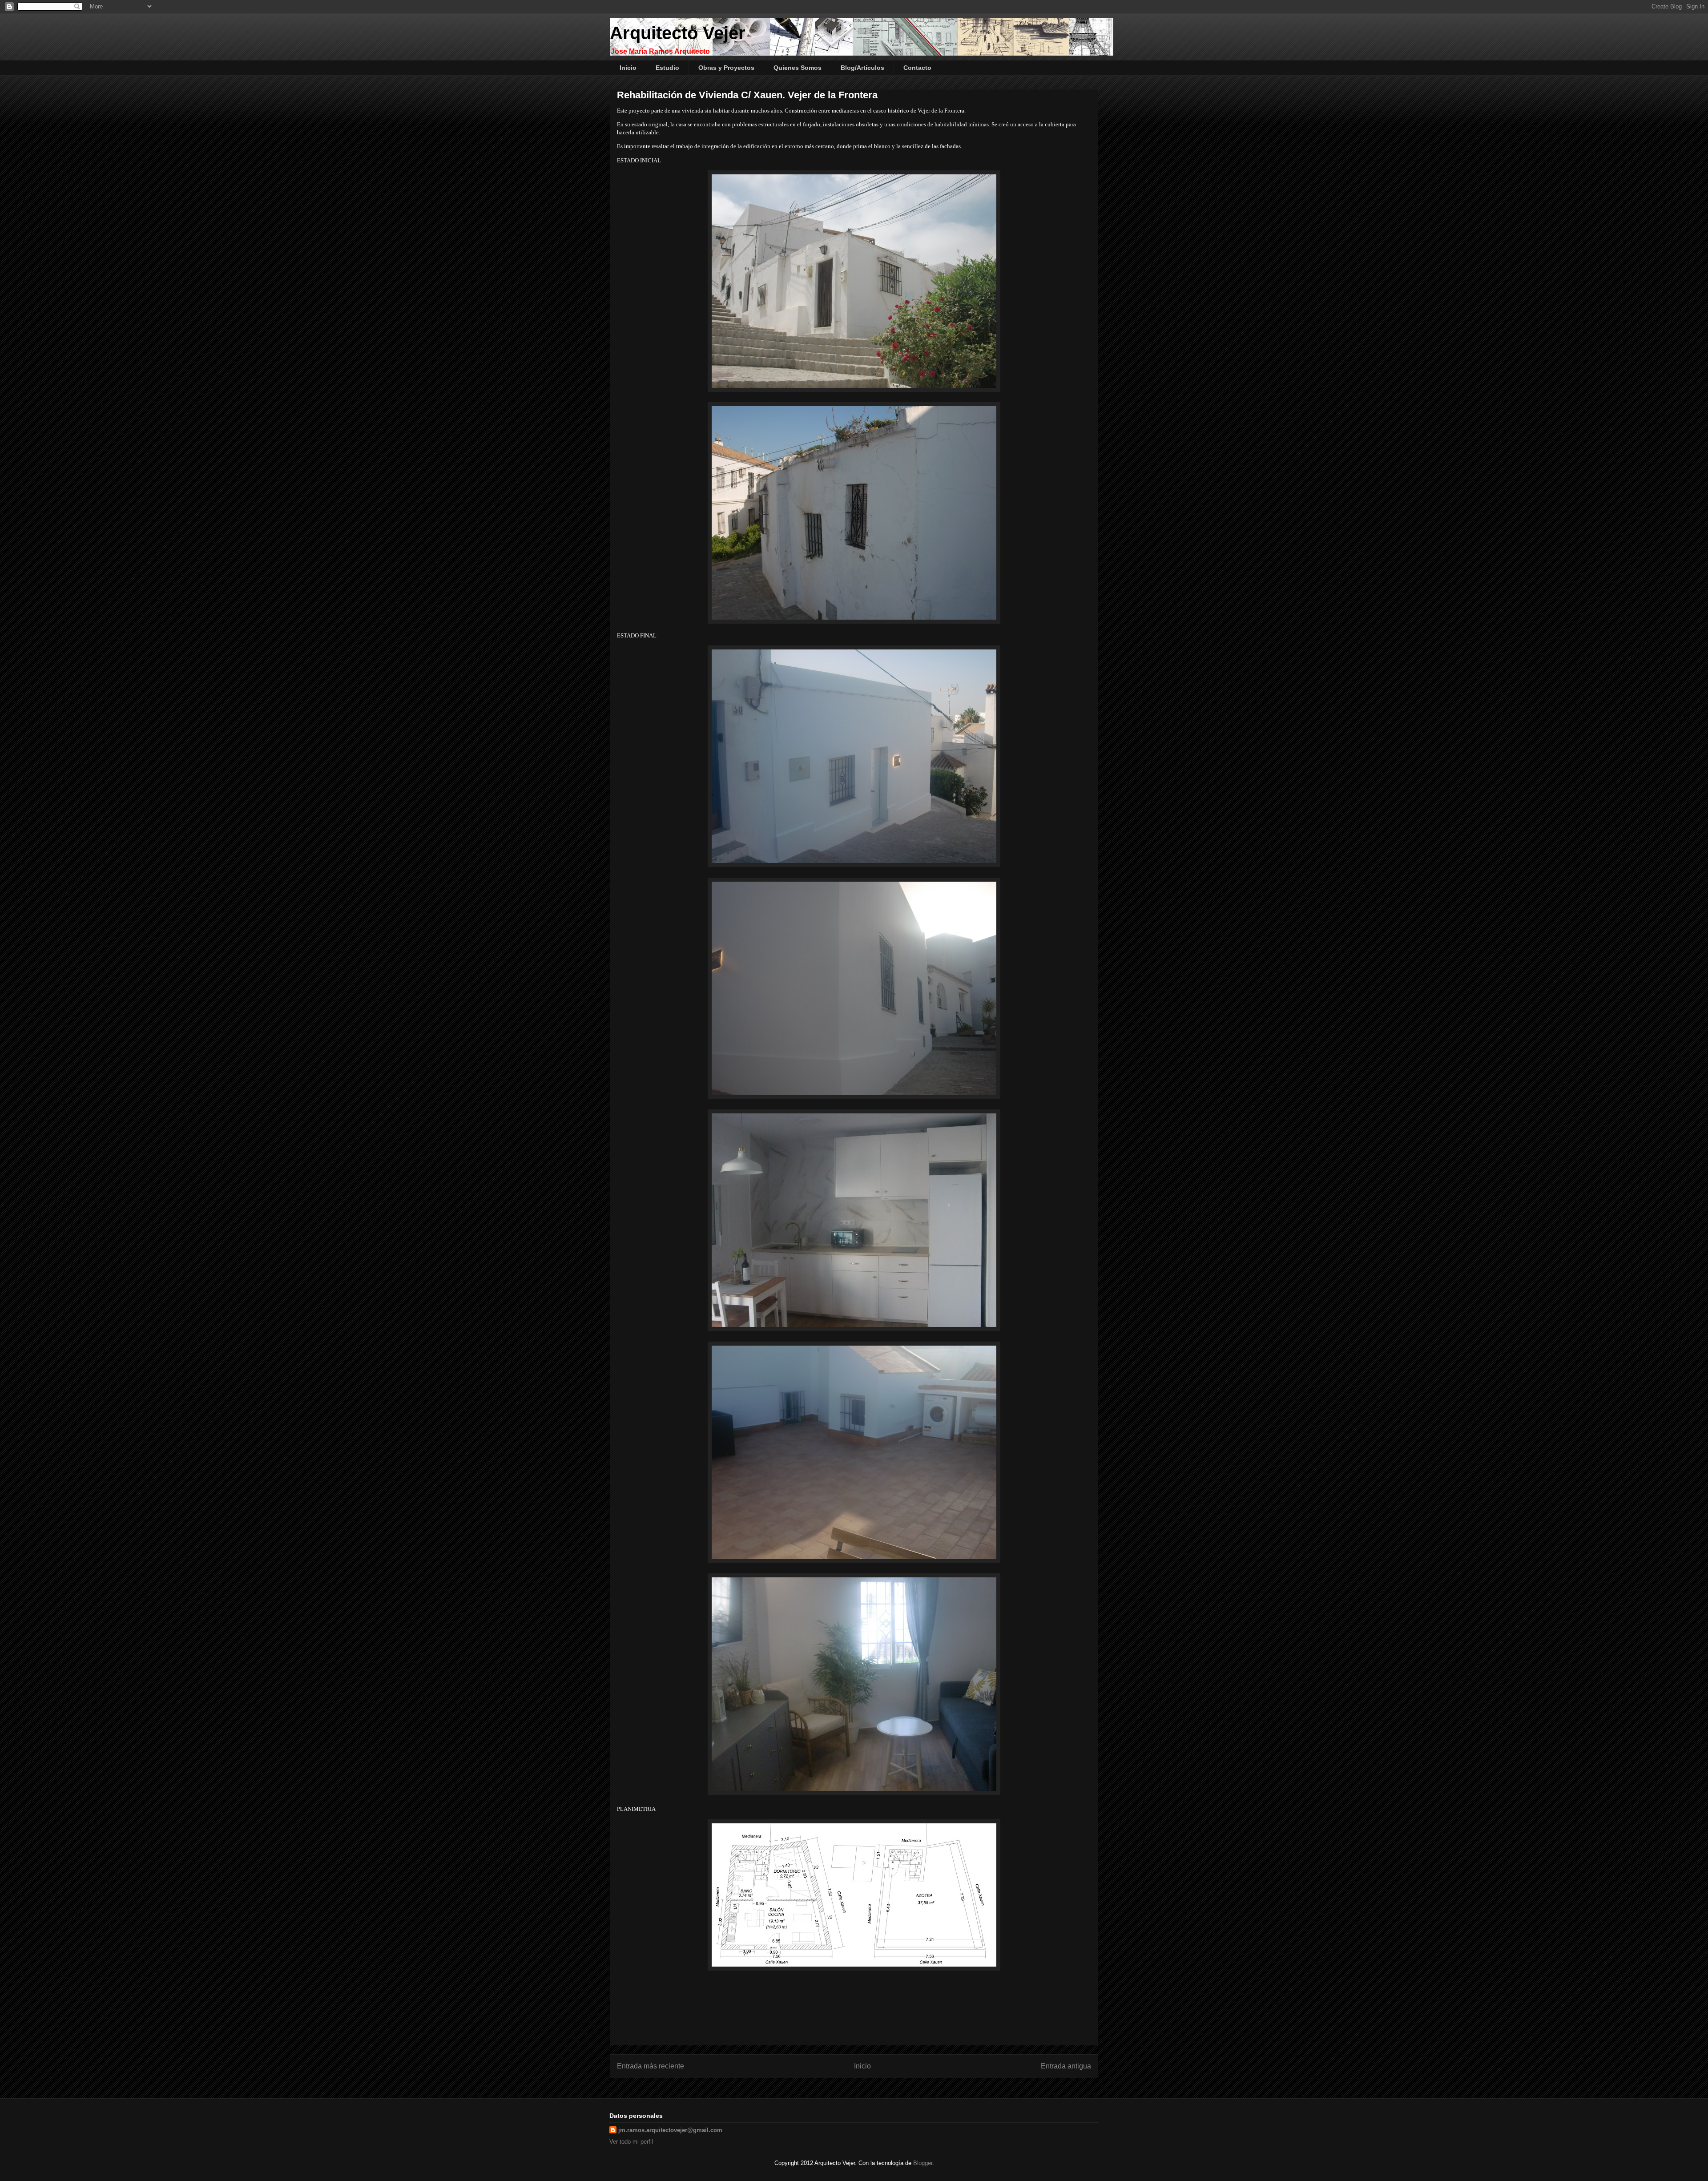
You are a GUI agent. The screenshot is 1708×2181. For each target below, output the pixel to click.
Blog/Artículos (862, 68)
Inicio (628, 68)
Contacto (917, 68)
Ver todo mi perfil (631, 2142)
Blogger (923, 2163)
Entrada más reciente (651, 2066)
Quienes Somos (798, 68)
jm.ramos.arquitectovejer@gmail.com (670, 2130)
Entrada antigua (1066, 2066)
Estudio (667, 68)
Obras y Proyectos (726, 68)
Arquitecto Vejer (678, 33)
